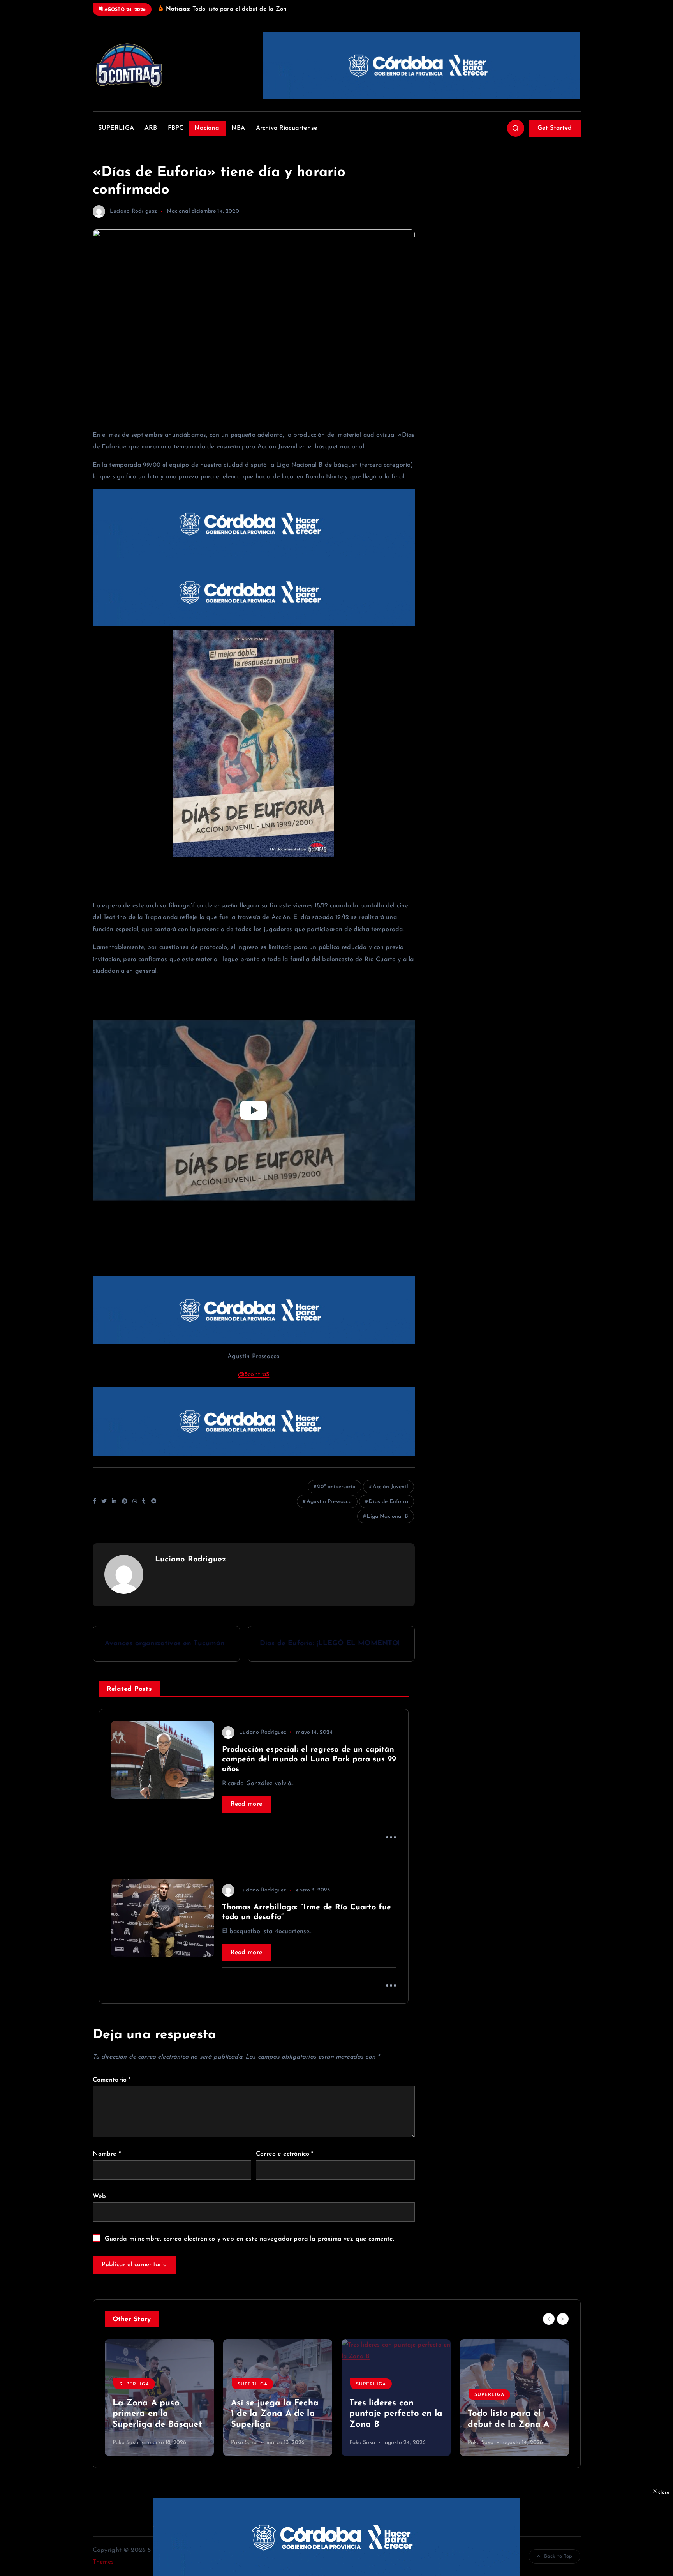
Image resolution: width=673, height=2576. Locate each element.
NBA (238, 128)
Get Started (555, 128)
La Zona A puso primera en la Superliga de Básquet (139, 2414)
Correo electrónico (285, 2154)
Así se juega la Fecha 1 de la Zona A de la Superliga (256, 2414)
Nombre (107, 2154)
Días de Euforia (388, 1502)
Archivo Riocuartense (287, 128)
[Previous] (549, 2319)
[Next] (563, 2319)
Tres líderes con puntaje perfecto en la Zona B (378, 2414)
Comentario (112, 2080)
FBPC (176, 128)
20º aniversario (336, 1487)
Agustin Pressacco (329, 1502)
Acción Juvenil (390, 1487)
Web (99, 2197)
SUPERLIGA (116, 128)
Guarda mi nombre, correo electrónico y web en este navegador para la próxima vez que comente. (250, 2239)
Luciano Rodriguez (134, 211)
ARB (151, 128)
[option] (141, 2398)
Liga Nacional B (387, 1516)
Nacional (208, 128)
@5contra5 (254, 1374)
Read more (247, 1804)
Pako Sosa (107, 2443)
